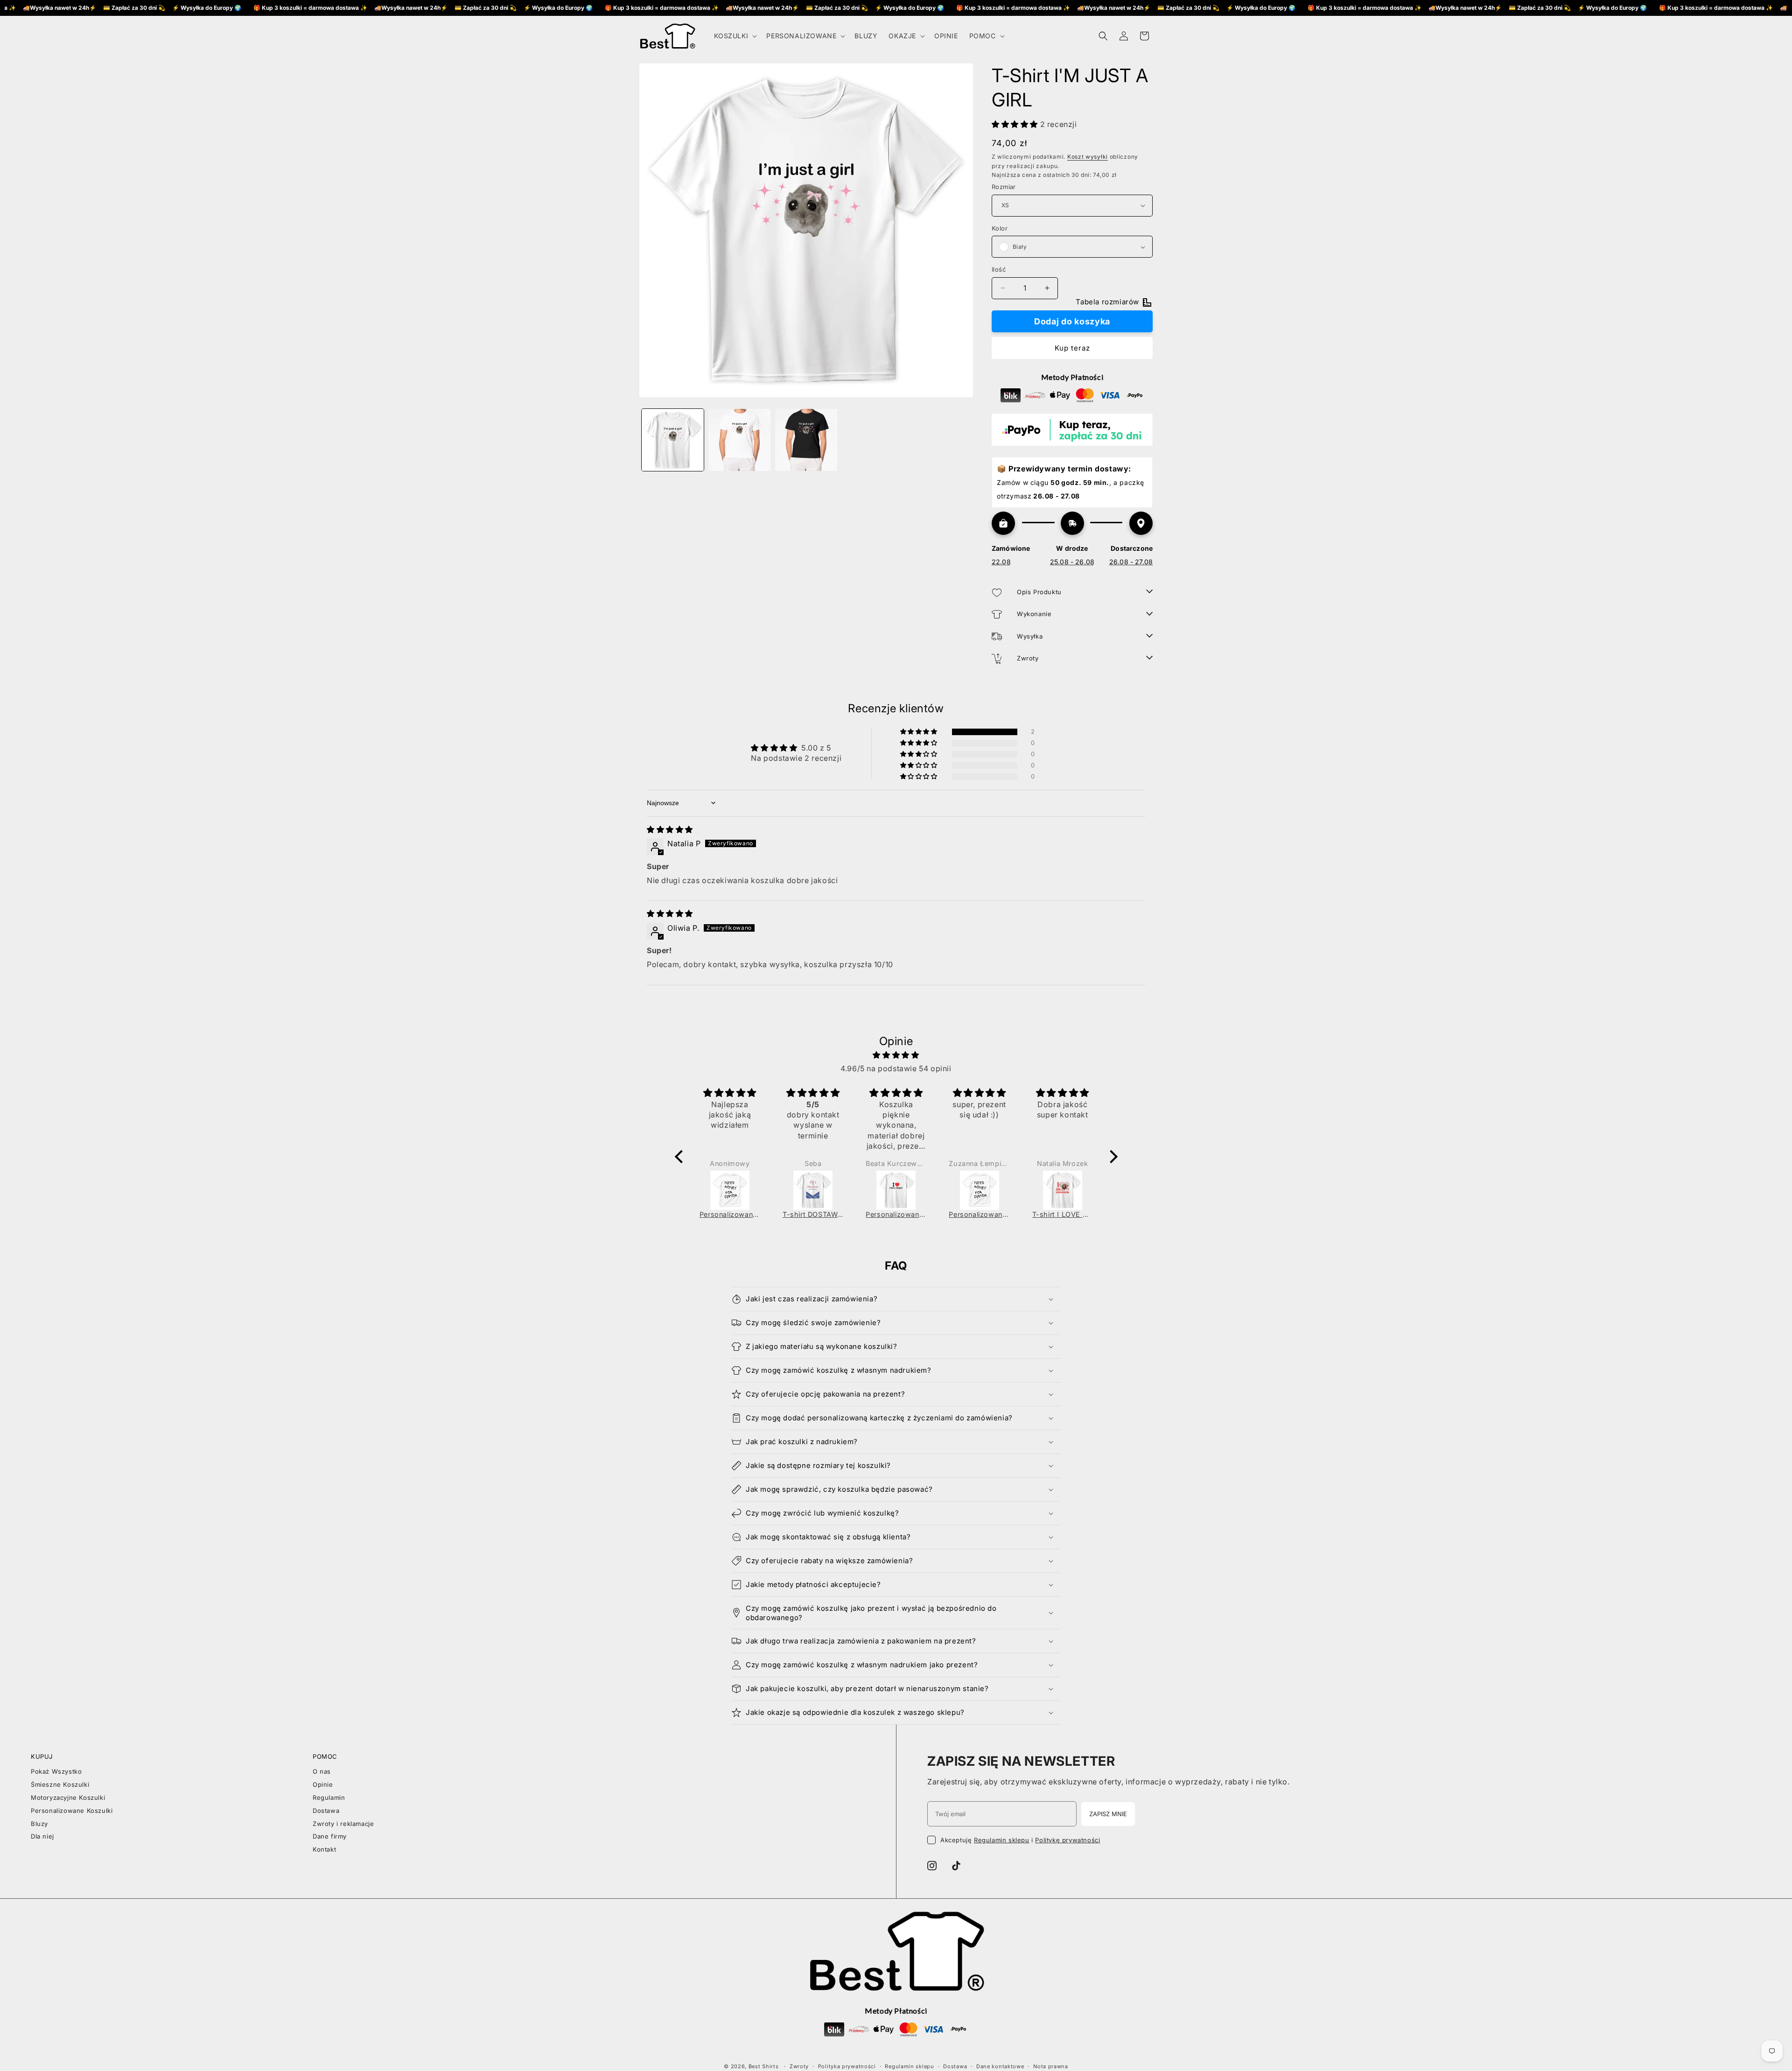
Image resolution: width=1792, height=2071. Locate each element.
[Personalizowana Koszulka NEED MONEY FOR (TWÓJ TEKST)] (730, 1190)
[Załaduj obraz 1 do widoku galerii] (673, 440)
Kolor (1000, 228)
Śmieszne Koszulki (60, 1784)
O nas (322, 1771)
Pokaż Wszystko (56, 1771)
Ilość (999, 269)
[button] (735, 36)
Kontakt (324, 1849)
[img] (670, 829)
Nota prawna (1051, 2066)
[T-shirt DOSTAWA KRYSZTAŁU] (813, 1190)
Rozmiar (1004, 187)
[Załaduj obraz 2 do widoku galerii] (739, 440)
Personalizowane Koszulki (72, 1811)
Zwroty (799, 2066)
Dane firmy (330, 1836)
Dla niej (42, 1836)
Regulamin (329, 1797)
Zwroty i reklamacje (343, 1824)
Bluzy (39, 1824)
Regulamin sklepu (1002, 1840)
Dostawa (326, 1811)
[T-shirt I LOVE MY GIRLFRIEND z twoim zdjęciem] (1063, 1190)
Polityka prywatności (847, 2066)
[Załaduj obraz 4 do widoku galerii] (806, 440)
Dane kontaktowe (1000, 2066)
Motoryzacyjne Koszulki (68, 1797)
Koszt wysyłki (1088, 157)
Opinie (323, 1784)
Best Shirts (764, 2066)
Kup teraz (1072, 348)
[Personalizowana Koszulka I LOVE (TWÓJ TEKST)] (896, 1190)
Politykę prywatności (1067, 1840)
